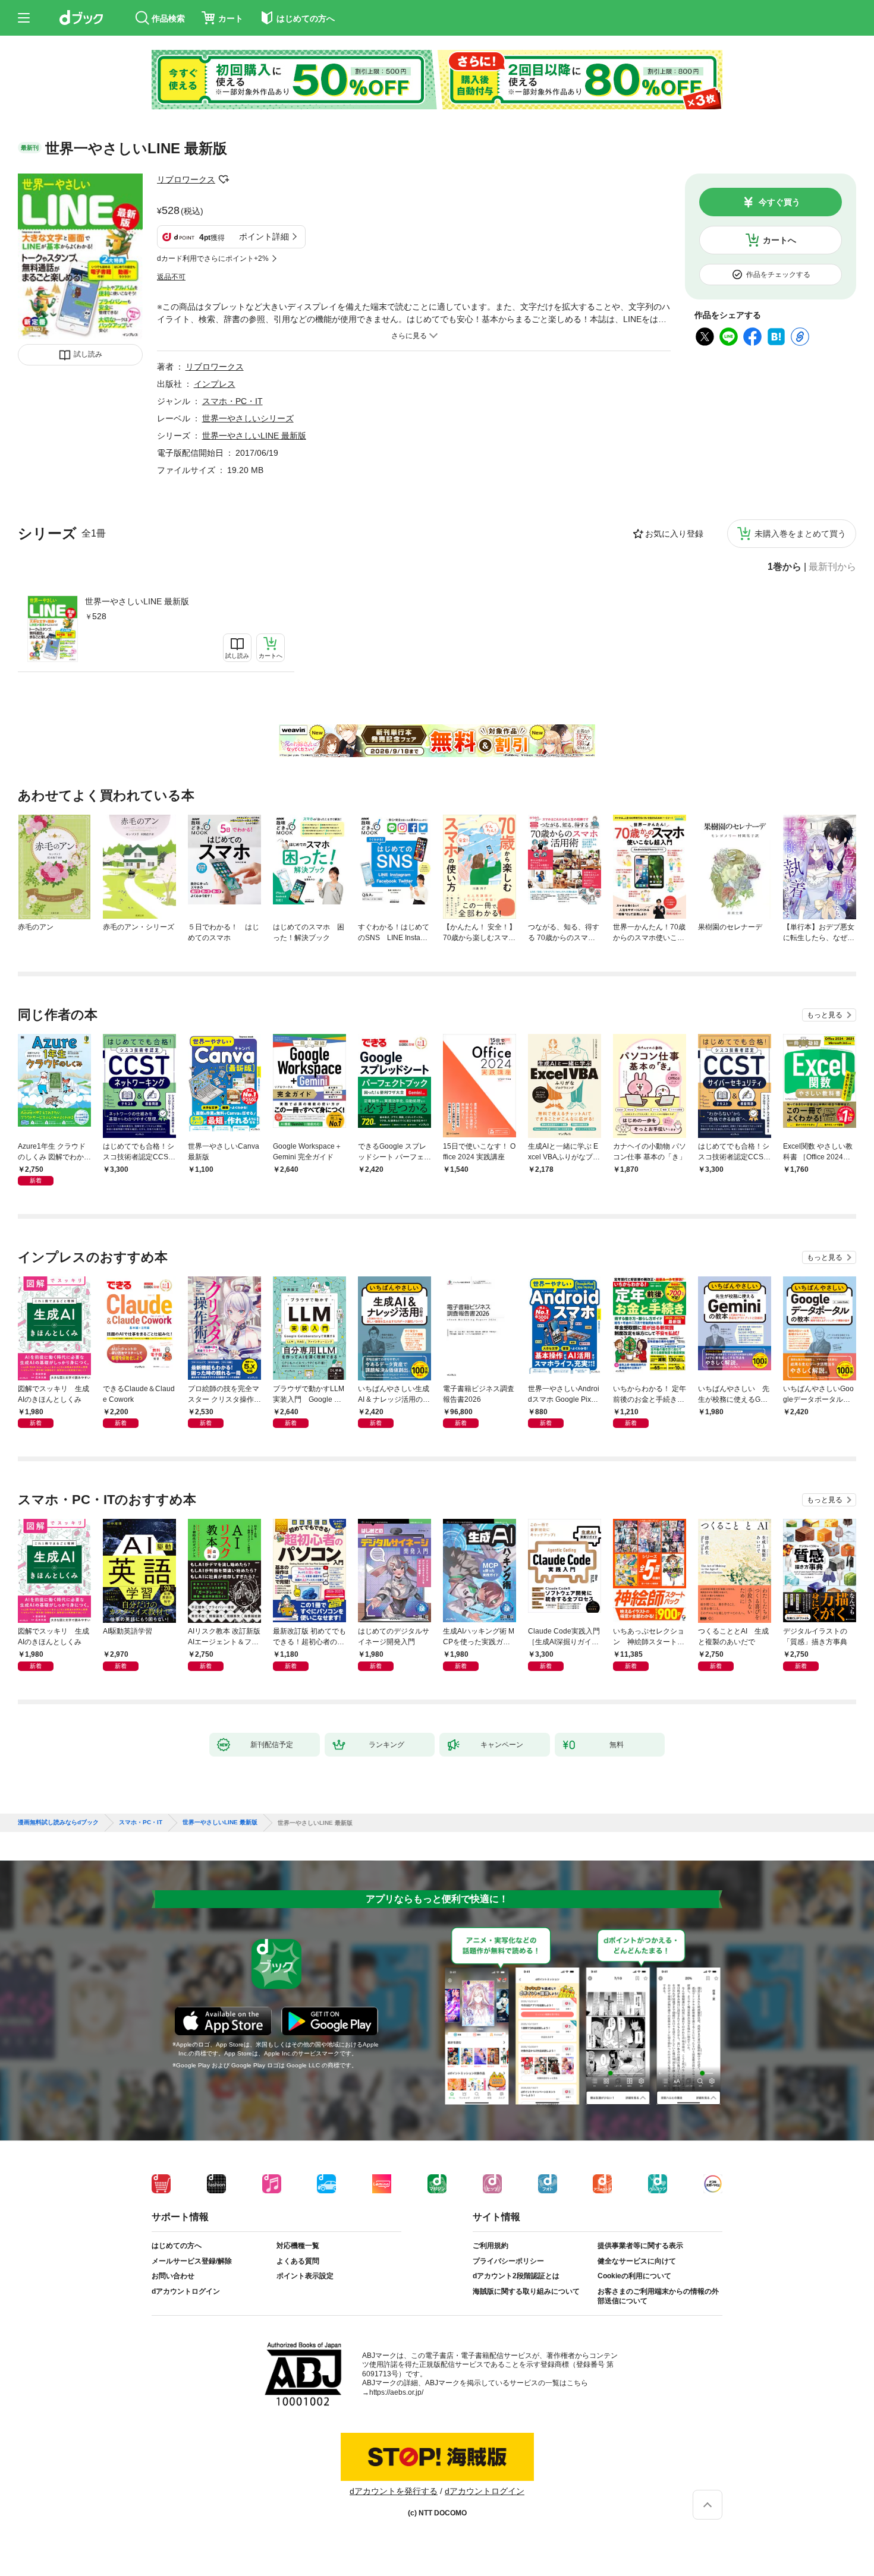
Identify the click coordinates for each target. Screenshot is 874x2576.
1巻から (785, 567)
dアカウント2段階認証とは (516, 2276)
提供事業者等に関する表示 (640, 2246)
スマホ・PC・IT (232, 401)
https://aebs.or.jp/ (396, 2392)
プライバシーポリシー (508, 2261)
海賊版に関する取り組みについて (526, 2291)
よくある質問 (298, 2261)
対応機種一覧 (298, 2246)
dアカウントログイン (186, 2291)
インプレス (215, 384)
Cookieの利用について (634, 2276)
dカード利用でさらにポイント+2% (213, 258)
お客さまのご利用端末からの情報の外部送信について (658, 2296)
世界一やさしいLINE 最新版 (137, 601)
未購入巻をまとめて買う (800, 534)
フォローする (224, 179)
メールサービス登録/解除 (192, 2261)
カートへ (779, 240)
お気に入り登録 (674, 534)
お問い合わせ (173, 2276)
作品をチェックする (778, 275)
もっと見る (825, 1015)
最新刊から (832, 567)
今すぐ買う (779, 202)
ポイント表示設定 (305, 2276)
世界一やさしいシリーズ (248, 418)
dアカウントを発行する (394, 2491)
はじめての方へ (177, 2246)
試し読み (88, 354)
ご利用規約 (491, 2246)
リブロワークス (186, 179)
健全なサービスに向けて (637, 2261)
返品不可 (171, 277)
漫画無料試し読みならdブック (58, 1823)
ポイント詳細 (264, 237)
